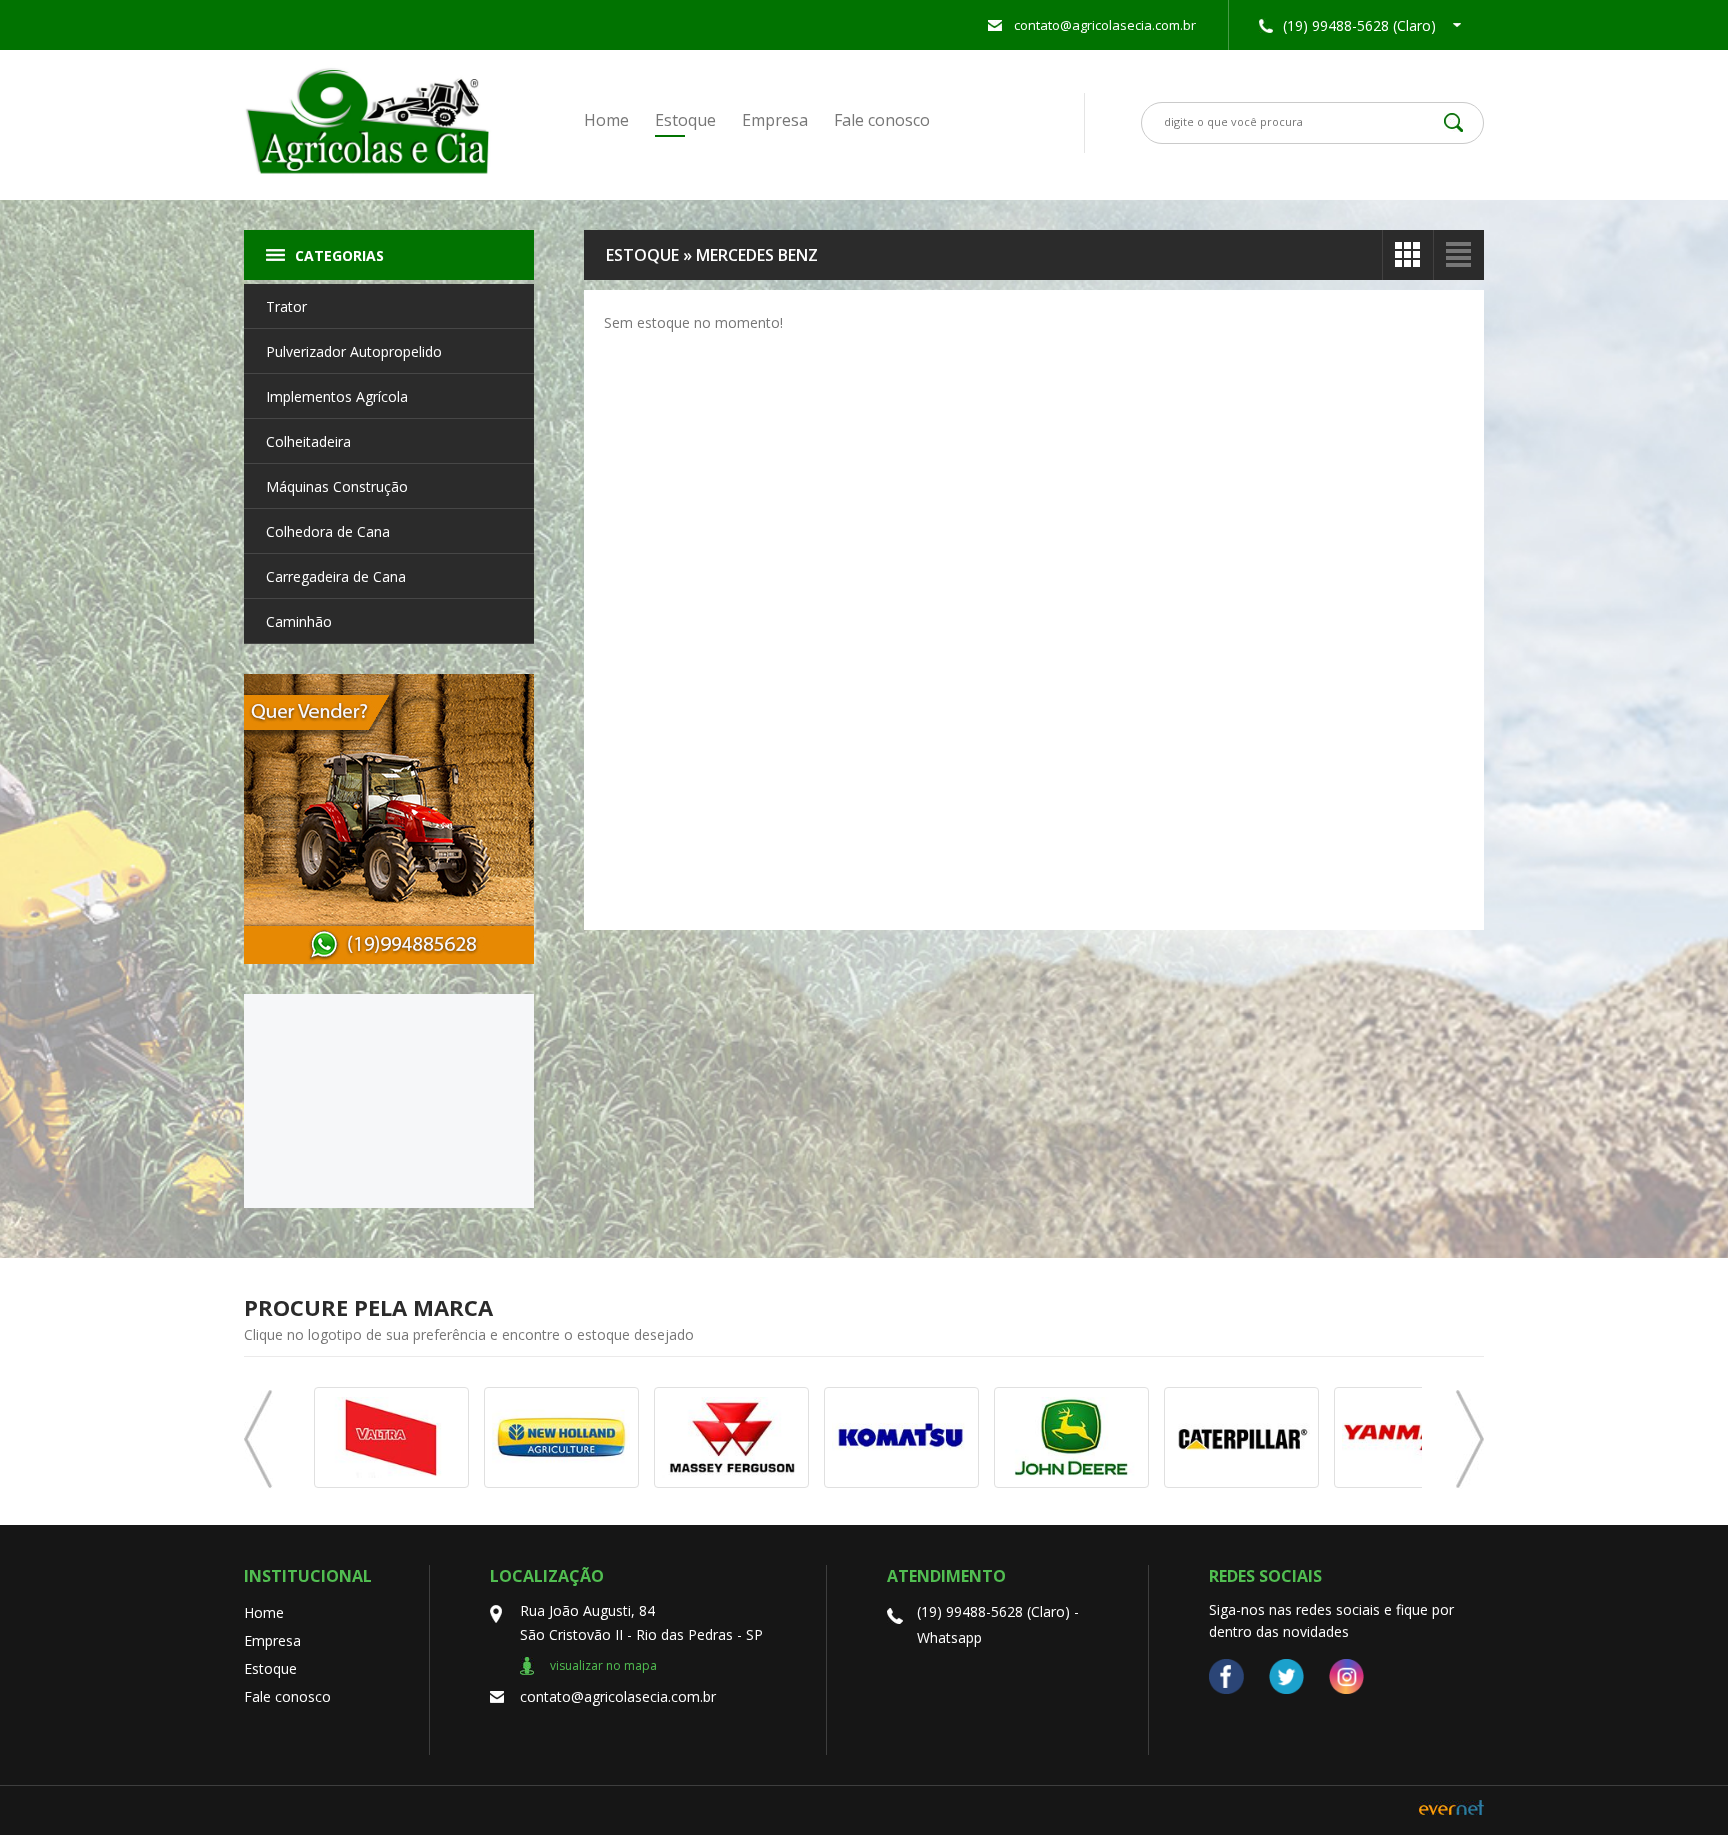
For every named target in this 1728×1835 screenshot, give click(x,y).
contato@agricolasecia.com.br (1105, 25)
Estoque (685, 120)
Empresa (775, 120)
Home (606, 120)
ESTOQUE (642, 255)
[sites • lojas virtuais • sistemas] (1451, 1809)
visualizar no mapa (603, 1665)
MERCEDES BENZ (757, 255)
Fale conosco (882, 120)
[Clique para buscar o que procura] (1453, 122)
